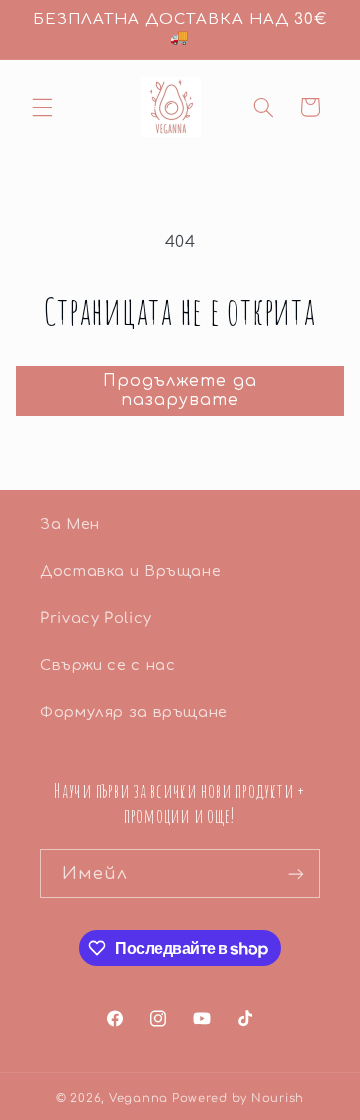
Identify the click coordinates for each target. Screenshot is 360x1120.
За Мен (70, 524)
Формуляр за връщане (134, 712)
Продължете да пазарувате (180, 390)
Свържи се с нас (107, 665)
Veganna (138, 1098)
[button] (42, 107)
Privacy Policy (96, 618)
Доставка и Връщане (130, 571)
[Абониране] (296, 873)
